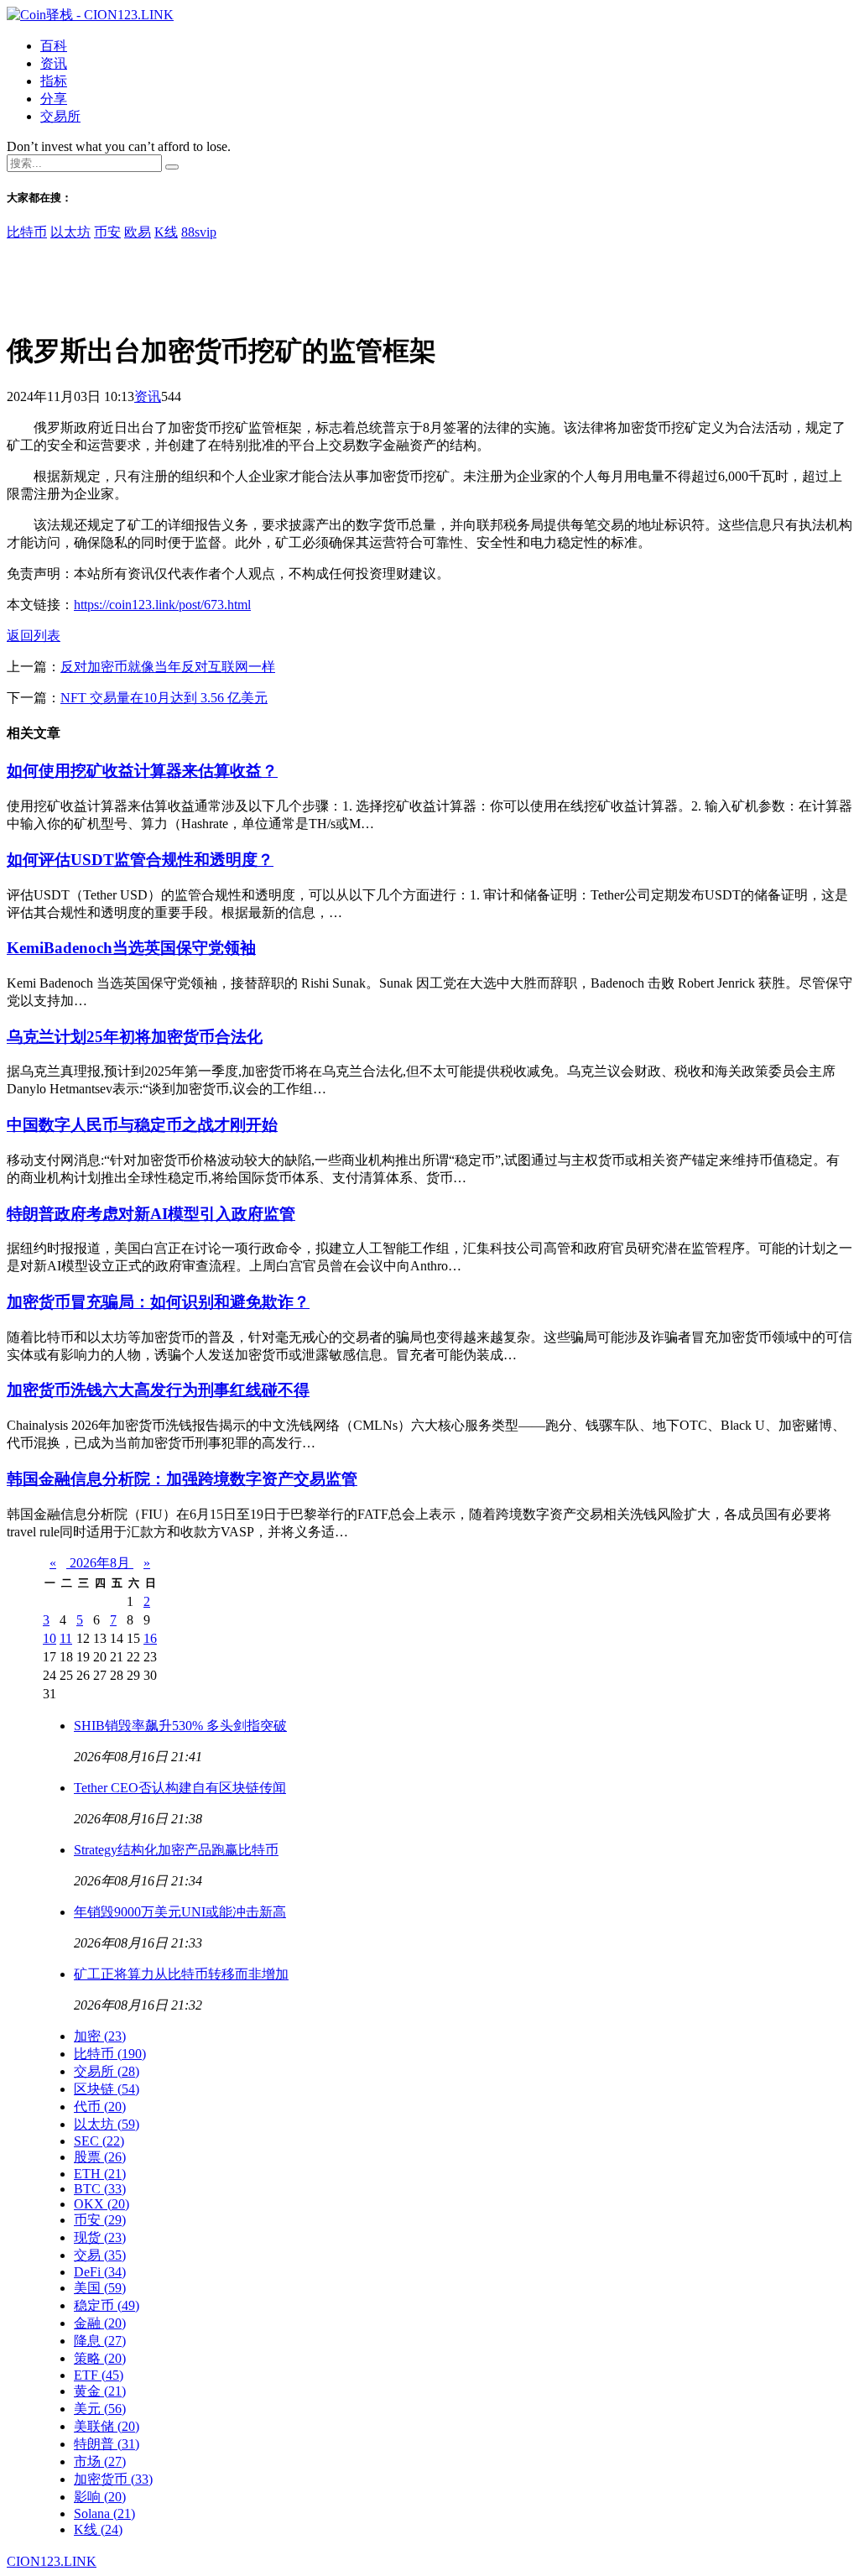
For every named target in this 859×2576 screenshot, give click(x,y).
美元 (100, 2409)
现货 (100, 2237)
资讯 (54, 63)
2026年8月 (100, 1563)
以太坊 (70, 232)
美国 (100, 2288)
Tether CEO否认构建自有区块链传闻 (180, 1788)
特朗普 (107, 2444)
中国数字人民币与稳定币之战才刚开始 (142, 1125)
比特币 (27, 232)
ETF (99, 2375)
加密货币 (113, 2479)
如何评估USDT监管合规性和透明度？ (140, 860)
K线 (166, 232)
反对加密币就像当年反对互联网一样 (168, 667)
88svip (199, 232)
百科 (54, 46)
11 (66, 1638)
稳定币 (107, 2305)
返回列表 (34, 636)
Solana (104, 2513)
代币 (100, 2107)
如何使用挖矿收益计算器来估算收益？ (142, 771)
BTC (100, 2189)
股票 (100, 2157)
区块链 (107, 2089)
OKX (102, 2204)
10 (49, 1638)
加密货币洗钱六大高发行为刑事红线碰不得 (158, 1390)
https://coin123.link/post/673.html (162, 605)
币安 (107, 232)
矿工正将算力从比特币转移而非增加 (181, 1974)
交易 (100, 2255)
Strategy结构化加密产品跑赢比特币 (176, 1850)
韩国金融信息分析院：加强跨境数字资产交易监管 (182, 1479)
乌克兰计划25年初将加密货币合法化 (135, 1037)
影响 (100, 2497)
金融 (100, 2323)
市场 (100, 2461)
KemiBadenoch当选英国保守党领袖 (131, 948)
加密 (100, 2036)
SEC (99, 2141)
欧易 (138, 232)
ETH (100, 2174)
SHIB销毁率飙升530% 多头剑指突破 (180, 1726)
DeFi (100, 2272)
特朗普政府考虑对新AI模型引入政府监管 (151, 1214)
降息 (100, 2341)
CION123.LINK (52, 2561)
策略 (100, 2358)
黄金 (100, 2391)
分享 (54, 99)
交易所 (60, 116)
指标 (54, 81)
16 (150, 1638)
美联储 (107, 2426)
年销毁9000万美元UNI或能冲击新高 (180, 1912)
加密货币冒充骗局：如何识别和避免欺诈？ (158, 1302)
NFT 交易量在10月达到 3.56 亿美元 (164, 698)
